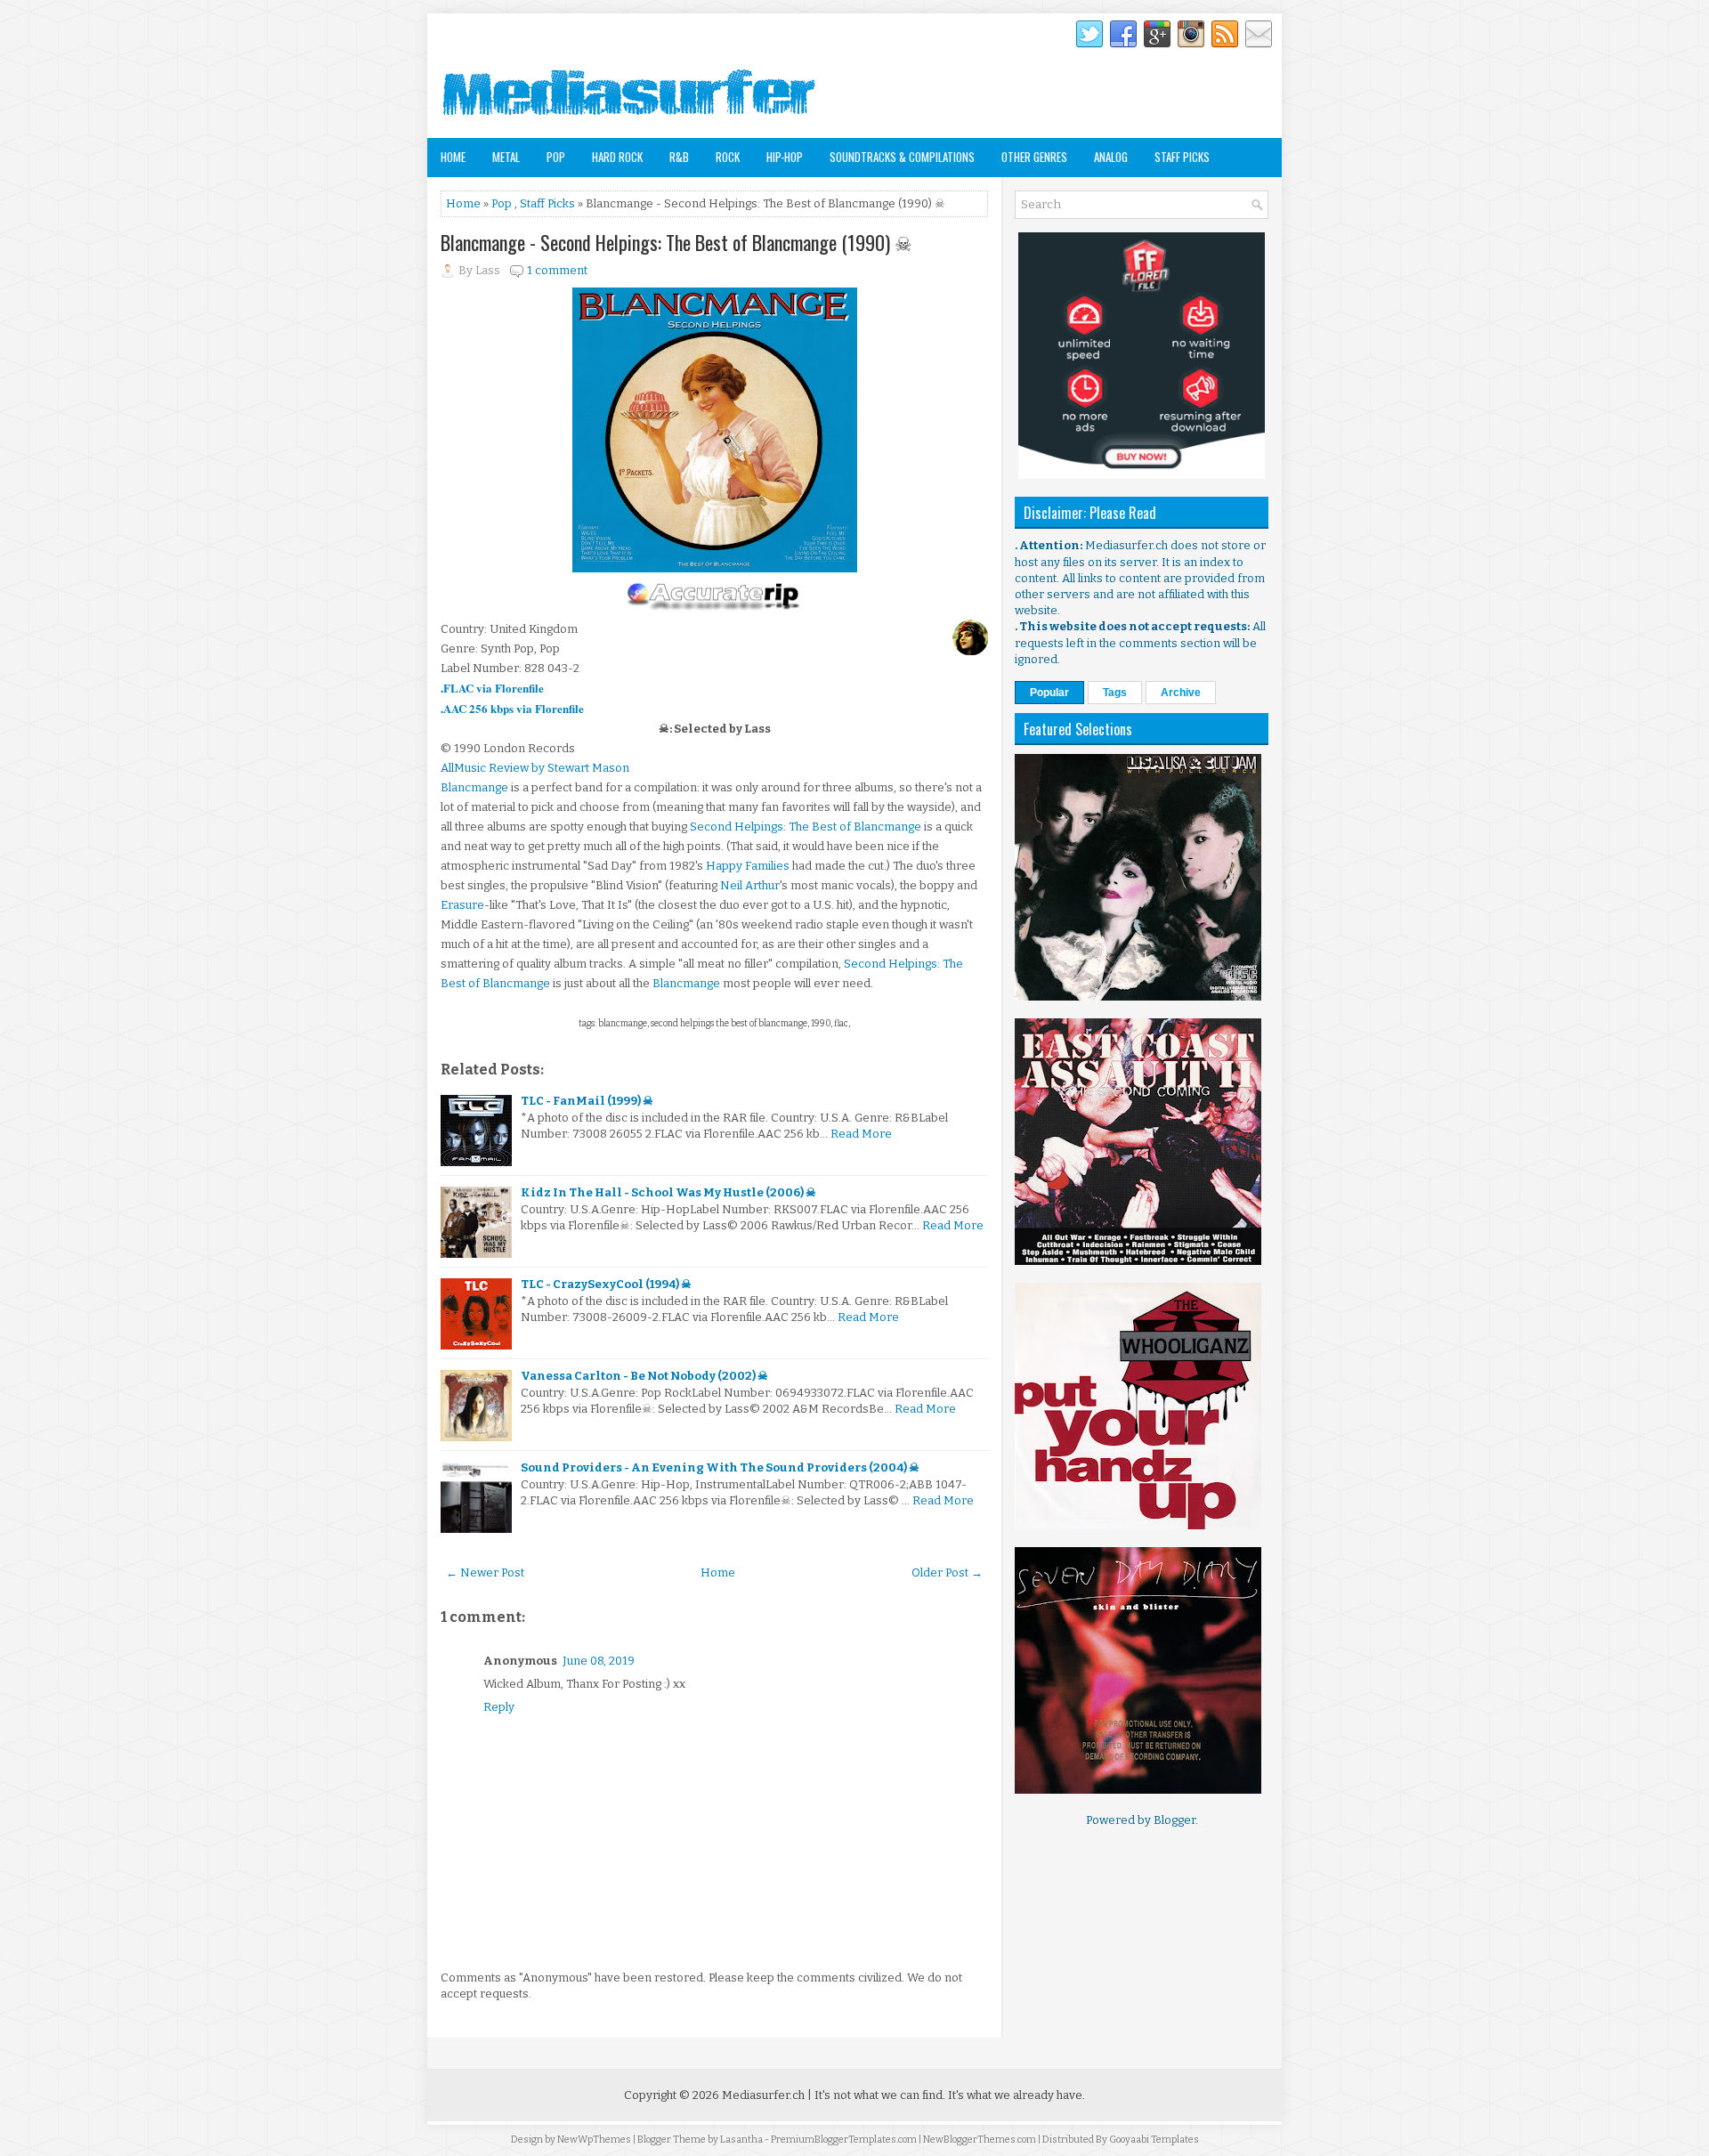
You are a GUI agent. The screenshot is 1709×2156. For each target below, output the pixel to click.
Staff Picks (1182, 157)
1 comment (557, 270)
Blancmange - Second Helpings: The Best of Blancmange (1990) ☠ (676, 242)
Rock (728, 157)
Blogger (1174, 1820)
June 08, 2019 (599, 1661)
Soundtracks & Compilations (902, 157)
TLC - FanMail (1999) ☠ (587, 1101)
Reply (499, 1707)
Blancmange (474, 787)
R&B (679, 157)
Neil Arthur (750, 885)
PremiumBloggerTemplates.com (844, 2140)
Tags (1115, 693)
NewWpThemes (594, 2140)
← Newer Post (485, 1572)
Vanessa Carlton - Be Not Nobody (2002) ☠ (644, 1376)
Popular (1049, 693)
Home (453, 157)
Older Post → (947, 1572)
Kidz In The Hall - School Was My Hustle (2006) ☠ (668, 1192)
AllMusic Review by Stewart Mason (535, 768)
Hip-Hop (785, 157)
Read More (861, 1134)
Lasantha (741, 2140)
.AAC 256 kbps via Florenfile (512, 708)
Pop (556, 157)
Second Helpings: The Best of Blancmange (806, 827)
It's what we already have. (1016, 2095)
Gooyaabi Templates (1154, 2140)
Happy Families (748, 866)
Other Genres (1034, 157)
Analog (1111, 157)
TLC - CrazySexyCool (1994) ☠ (606, 1284)
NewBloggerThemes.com (980, 2140)
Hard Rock (617, 157)
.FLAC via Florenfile (492, 688)
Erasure (462, 905)
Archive (1181, 693)
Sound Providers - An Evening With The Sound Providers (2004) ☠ (720, 1467)
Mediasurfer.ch (763, 2095)
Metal (506, 157)
